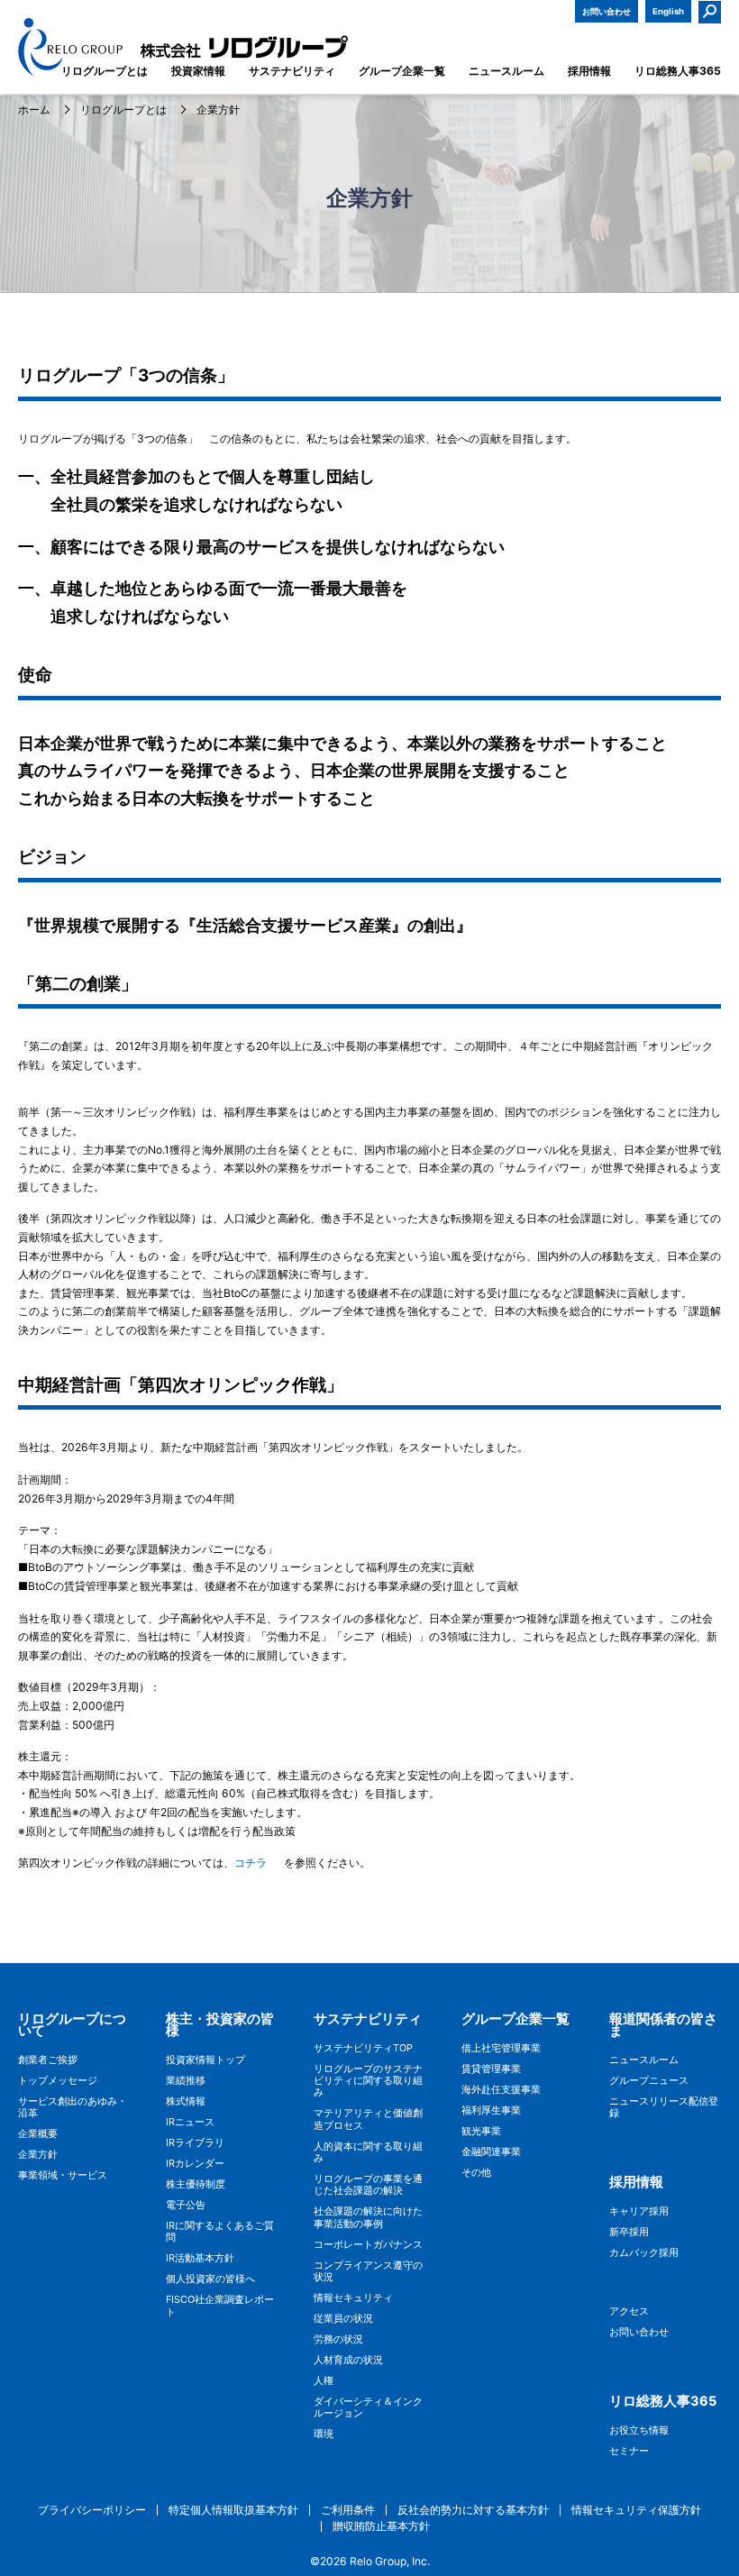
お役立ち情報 (639, 2430)
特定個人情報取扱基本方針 (233, 2510)
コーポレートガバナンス (368, 2245)
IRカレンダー (195, 2164)
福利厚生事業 (491, 2110)
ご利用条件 (348, 2510)
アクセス (629, 2311)
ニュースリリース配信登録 (664, 2107)
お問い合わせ (607, 11)
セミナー (629, 2451)
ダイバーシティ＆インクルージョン (368, 2407)
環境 (324, 2434)
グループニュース (649, 2081)
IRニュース (190, 2122)
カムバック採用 (644, 2253)
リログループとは (123, 110)
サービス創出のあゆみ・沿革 (73, 2107)
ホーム (34, 110)
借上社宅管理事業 (501, 2048)
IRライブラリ (195, 2143)
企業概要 (38, 2134)
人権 (324, 2381)
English (668, 11)
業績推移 (186, 2081)
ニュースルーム (644, 2060)
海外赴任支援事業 (501, 2090)
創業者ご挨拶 (48, 2060)
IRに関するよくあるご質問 (220, 2232)
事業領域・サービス (63, 2175)
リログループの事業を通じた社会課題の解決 (368, 2185)
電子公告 (186, 2205)
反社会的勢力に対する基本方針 (473, 2510)
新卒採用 (629, 2232)
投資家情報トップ (205, 2060)
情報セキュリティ (353, 2298)
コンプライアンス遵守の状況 (368, 2271)
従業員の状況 (343, 2319)
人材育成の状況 (348, 2360)
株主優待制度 (196, 2184)
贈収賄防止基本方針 (381, 2526)
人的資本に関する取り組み (368, 2152)
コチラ (251, 1863)
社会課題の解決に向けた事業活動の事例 (368, 2217)
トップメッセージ (58, 2081)
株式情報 (186, 2101)
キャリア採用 (639, 2211)
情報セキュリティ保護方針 (636, 2510)
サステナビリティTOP (363, 2048)
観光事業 (481, 2131)
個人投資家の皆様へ (210, 2279)
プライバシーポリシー (92, 2510)
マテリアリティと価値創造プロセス (368, 2119)
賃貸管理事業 (491, 2069)
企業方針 (38, 2155)
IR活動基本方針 (200, 2258)
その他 (476, 2173)
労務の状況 (338, 2339)
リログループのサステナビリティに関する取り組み (368, 2081)
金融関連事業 (491, 2152)
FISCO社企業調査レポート (220, 2306)
